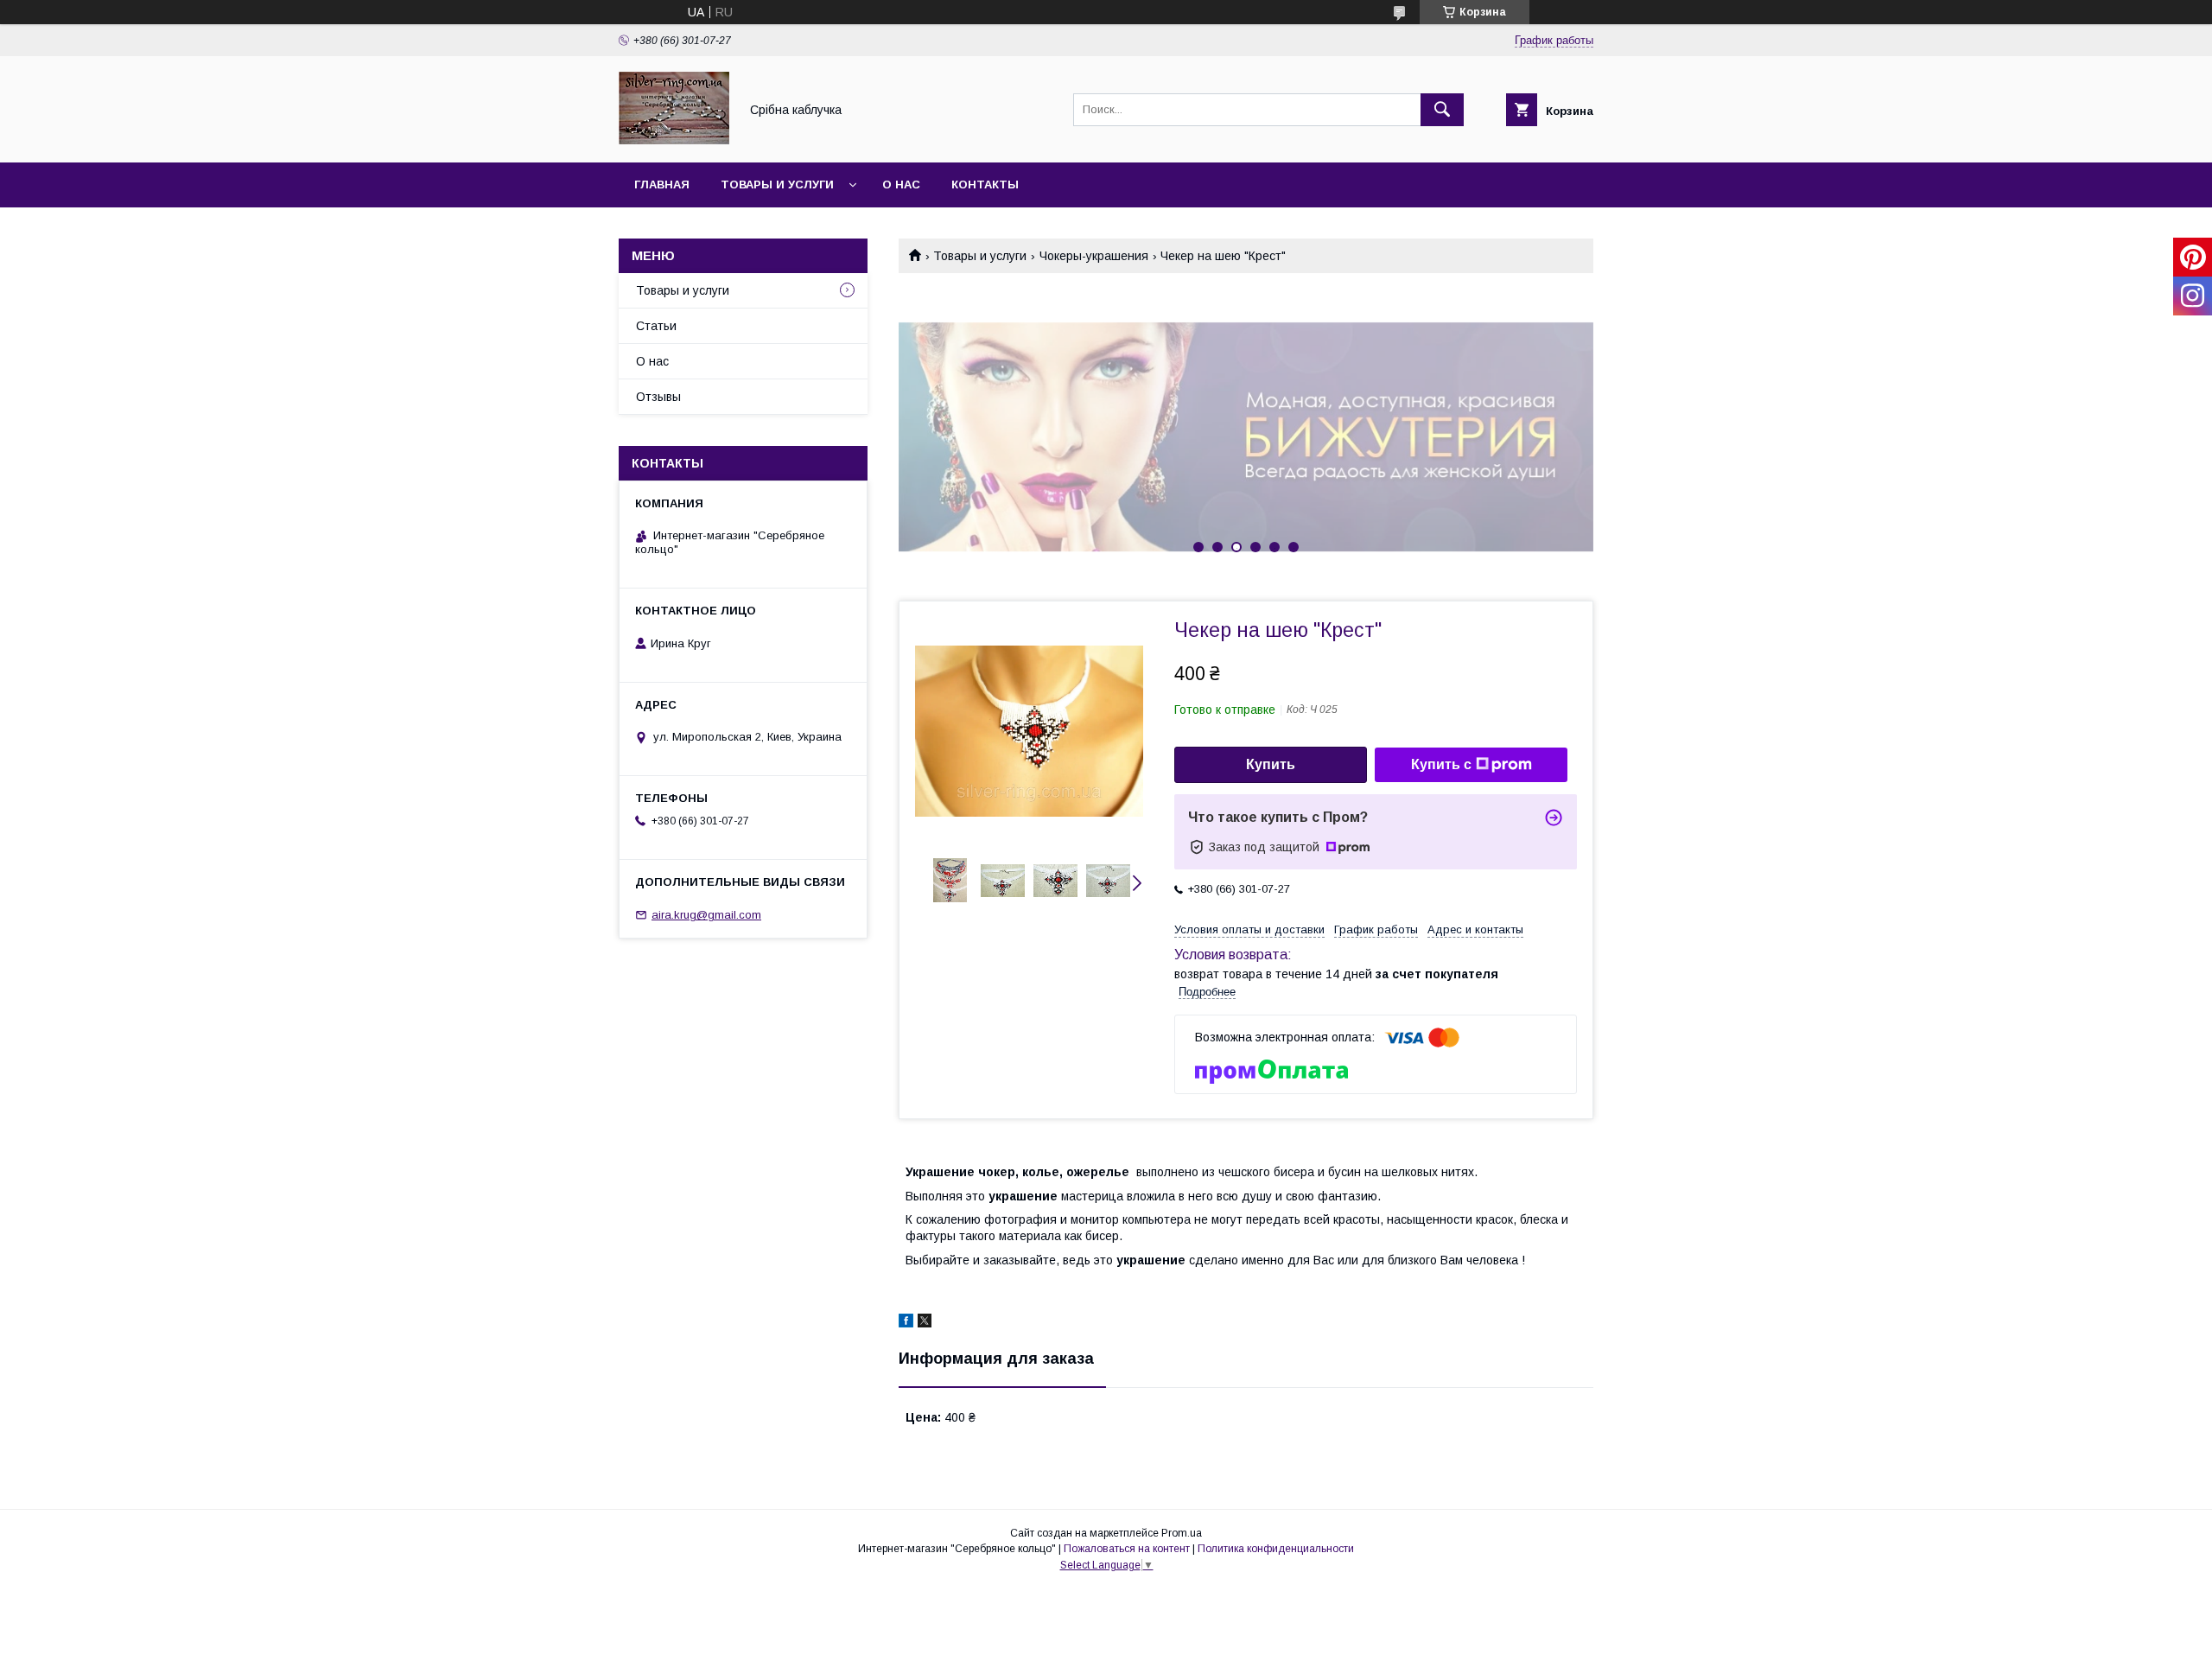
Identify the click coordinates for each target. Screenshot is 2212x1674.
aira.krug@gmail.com (706, 915)
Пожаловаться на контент (1127, 1549)
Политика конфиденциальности (1276, 1549)
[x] (925, 1323)
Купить (1271, 764)
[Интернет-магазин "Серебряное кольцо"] (674, 140)
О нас (901, 185)
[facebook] (906, 1323)
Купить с (1441, 764)
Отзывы (658, 397)
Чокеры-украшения (1094, 256)
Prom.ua (1182, 1533)
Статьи (656, 326)
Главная (662, 185)
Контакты (985, 185)
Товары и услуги (777, 185)
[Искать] (1442, 110)
